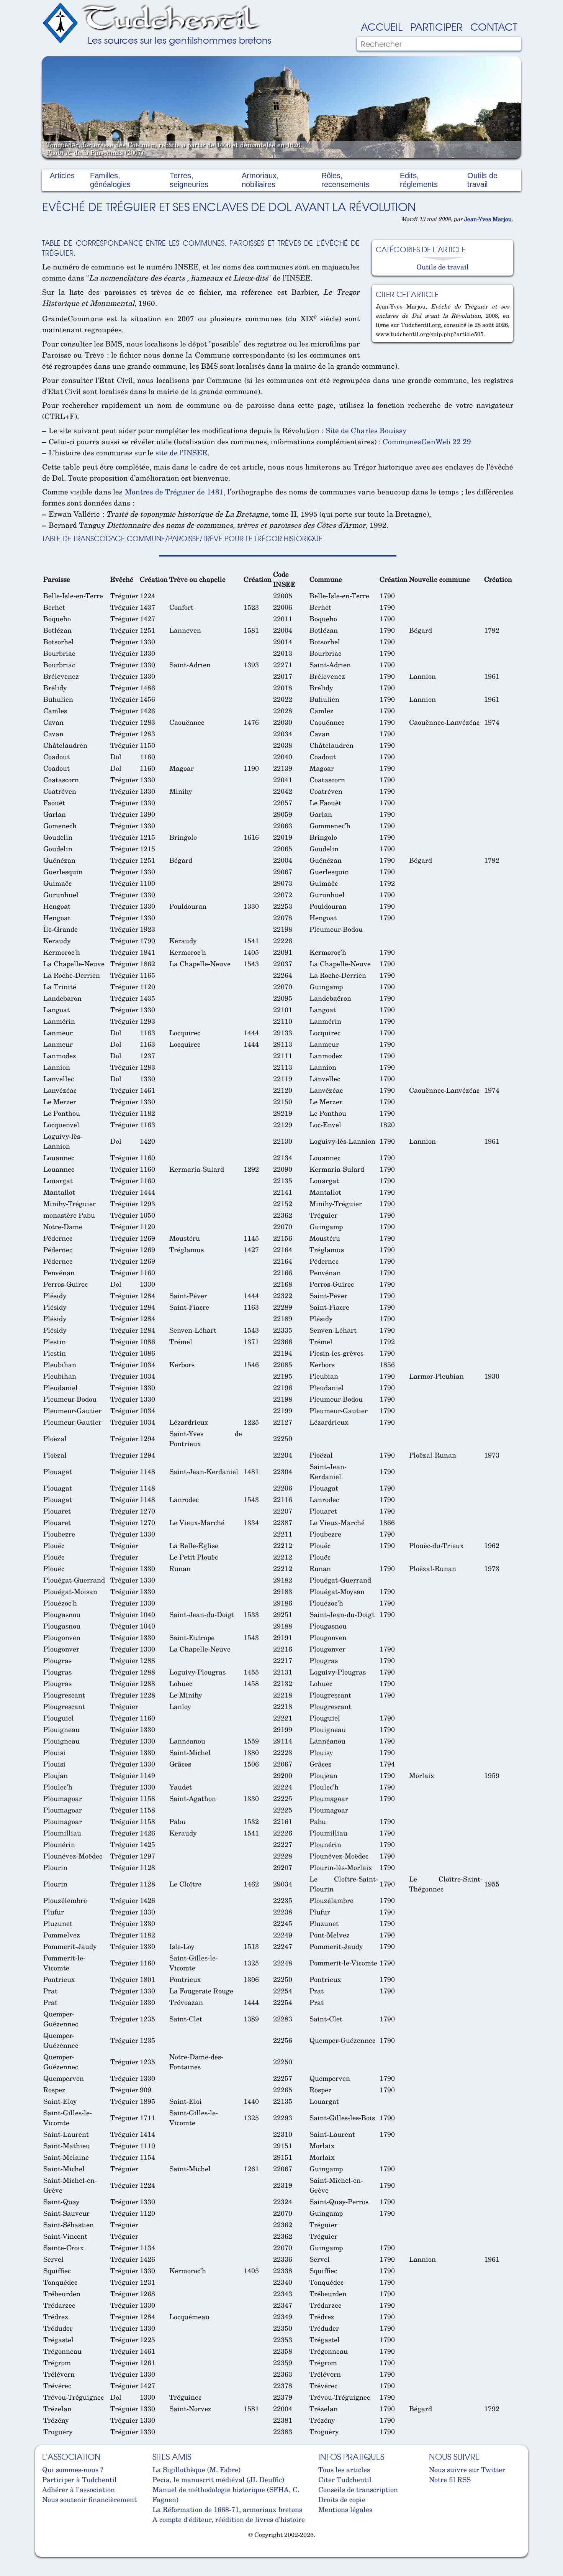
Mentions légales (345, 2509)
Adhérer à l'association (79, 2489)
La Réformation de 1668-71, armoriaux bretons (227, 2509)
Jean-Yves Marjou (488, 219)
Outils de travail (482, 180)
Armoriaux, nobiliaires (260, 180)
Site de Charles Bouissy (366, 430)
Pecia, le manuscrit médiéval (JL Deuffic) (218, 2479)
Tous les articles (344, 2469)
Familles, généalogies (110, 180)
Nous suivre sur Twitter (467, 2469)
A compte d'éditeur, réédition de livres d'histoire (229, 2519)
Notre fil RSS (450, 2479)
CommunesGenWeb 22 (422, 441)
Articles (62, 176)
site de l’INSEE (182, 452)
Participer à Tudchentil (79, 2479)
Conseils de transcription (358, 2489)
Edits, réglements (419, 180)
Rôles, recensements (345, 180)
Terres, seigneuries (189, 180)
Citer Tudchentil (345, 2479)
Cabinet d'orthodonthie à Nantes (48, 2553)
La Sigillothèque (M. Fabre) (196, 2469)
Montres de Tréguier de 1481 (174, 492)
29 (467, 441)
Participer (436, 26)
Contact (494, 26)
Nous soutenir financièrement (89, 2499)
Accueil (382, 26)
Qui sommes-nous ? (73, 2469)
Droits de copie (342, 2499)
